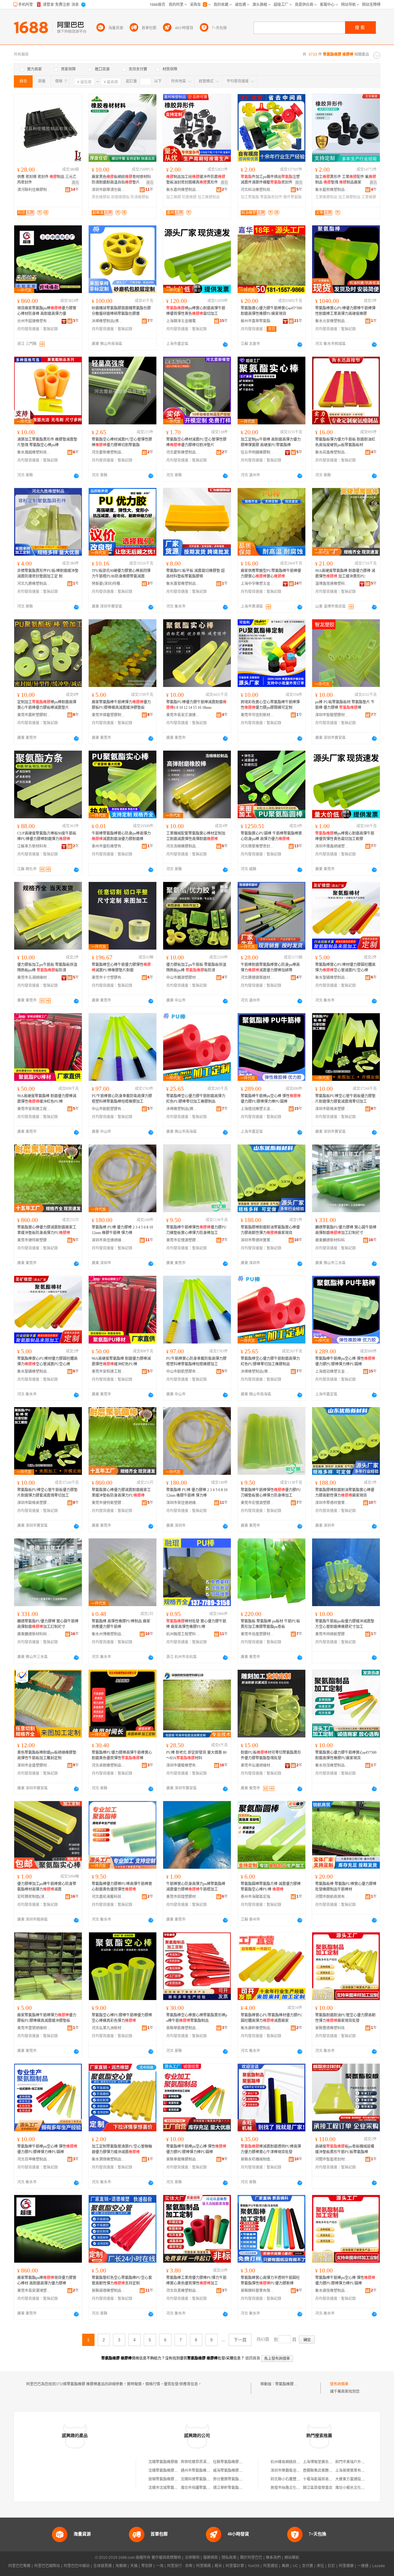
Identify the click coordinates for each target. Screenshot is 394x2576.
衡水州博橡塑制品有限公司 (109, 1634)
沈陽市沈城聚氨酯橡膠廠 (169, 2488)
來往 (320, 2566)
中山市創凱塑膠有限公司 (109, 1109)
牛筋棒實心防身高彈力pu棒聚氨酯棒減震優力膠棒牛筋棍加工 (196, 1887)
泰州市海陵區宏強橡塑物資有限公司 (258, 1897)
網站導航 (292, 2558)
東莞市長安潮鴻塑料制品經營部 (34, 2291)
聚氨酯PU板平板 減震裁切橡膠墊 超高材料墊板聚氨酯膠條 (195, 574)
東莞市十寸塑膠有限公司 (109, 978)
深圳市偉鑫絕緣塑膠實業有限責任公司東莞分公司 (332, 846)
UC (295, 2566)
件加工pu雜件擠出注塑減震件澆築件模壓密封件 (270, 180)
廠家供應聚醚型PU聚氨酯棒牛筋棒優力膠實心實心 (271, 574)
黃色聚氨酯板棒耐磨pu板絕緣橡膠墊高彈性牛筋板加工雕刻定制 (47, 1755)
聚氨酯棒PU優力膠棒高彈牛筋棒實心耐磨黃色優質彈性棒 (122, 1755)
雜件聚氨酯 (292, 197)
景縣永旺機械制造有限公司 (258, 2159)
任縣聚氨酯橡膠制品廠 (231, 2462)
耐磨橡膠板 (120, 197)
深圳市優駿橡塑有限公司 (183, 1765)
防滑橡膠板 (140, 197)
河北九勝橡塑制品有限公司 (34, 584)
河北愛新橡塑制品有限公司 (109, 452)
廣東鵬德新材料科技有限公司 (332, 1240)
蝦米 (218, 2566)
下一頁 (240, 2340)
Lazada (378, 2566)
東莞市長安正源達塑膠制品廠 (183, 715)
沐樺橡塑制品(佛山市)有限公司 (109, 321)
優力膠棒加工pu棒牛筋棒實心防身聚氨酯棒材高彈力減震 (47, 1887)
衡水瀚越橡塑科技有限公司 (34, 452)
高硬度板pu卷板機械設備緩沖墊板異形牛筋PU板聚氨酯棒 (345, 2149)
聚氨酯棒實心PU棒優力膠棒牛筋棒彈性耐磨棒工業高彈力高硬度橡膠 (345, 311)
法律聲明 (192, 2558)
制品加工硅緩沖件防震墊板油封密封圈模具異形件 (196, 180)
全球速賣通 (103, 2566)
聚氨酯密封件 (271, 197)
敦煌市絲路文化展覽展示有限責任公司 (302, 2488)
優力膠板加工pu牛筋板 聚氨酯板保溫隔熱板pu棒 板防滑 (47, 967)
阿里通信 (271, 2566)
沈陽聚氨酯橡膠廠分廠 (167, 2471)
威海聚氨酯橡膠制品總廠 (233, 2471)
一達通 (363, 2566)
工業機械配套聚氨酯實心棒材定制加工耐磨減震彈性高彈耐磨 (196, 836)
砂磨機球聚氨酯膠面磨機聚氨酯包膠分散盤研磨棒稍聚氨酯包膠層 (121, 311)
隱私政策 (229, 2558)
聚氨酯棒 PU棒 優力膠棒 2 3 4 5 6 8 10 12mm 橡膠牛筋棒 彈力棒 (122, 1230)
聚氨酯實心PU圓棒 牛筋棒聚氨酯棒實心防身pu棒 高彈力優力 (271, 836)
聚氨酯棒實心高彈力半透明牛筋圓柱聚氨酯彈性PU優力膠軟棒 (270, 2280)
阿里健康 (346, 2566)
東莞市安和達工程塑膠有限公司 (34, 1109)
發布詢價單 (339, 2384)
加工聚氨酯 (250, 197)
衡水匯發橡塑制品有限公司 (183, 584)
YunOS (254, 2566)
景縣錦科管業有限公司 (258, 2291)
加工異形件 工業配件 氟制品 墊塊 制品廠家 (346, 180)
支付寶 (308, 2566)
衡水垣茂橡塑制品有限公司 (332, 1765)
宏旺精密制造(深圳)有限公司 (34, 1897)
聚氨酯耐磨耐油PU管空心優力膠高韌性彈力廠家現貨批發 (345, 2018)
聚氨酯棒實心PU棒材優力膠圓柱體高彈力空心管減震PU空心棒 (345, 967)
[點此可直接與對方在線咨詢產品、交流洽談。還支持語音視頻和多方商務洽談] (225, 344)
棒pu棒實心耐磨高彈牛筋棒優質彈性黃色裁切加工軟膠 (345, 836)
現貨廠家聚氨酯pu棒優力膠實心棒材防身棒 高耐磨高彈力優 (47, 311)
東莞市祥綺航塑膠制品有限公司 (332, 1634)
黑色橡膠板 (101, 197)
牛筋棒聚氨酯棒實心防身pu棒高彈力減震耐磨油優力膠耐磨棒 (121, 836)
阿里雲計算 (235, 2566)
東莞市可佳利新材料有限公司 (258, 715)
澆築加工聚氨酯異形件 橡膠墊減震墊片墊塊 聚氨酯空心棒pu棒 (47, 442)
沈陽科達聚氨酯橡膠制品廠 (203, 2479)
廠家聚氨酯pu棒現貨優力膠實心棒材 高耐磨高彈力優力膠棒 (47, 2280)
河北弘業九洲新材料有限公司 (109, 2028)
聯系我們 (273, 2558)
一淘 (160, 2566)
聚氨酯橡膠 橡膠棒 (290, 2384)
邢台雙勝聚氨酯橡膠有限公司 (237, 2479)
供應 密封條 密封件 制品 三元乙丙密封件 (47, 180)
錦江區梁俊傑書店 (318, 2488)
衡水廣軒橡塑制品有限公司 (258, 2028)
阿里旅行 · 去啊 (180, 2566)
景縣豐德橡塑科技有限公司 (332, 2028)
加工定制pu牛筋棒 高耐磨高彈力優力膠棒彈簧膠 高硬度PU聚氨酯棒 (271, 442)
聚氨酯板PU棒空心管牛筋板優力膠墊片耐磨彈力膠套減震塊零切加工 (345, 1099)
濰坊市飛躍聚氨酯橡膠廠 (201, 2488)
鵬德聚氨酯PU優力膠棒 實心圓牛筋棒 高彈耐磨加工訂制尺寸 (346, 1230)
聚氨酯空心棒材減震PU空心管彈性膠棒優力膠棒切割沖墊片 (196, 442)
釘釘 (332, 2566)
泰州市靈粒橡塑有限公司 (109, 846)
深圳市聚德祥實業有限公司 (258, 1240)
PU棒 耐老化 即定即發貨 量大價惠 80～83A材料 (196, 1755)
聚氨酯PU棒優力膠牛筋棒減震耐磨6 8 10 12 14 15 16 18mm (196, 705)
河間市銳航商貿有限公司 (332, 1897)
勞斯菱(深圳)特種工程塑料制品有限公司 (109, 584)
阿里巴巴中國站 (77, 2566)
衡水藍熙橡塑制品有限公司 (332, 190)
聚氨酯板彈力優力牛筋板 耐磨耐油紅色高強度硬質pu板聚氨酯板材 (345, 442)
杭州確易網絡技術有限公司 (293, 2462)
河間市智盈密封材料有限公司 (332, 2159)
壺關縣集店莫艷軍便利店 (323, 2471)
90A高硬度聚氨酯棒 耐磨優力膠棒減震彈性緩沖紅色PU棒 (47, 1099)
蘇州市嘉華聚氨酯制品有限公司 (258, 321)
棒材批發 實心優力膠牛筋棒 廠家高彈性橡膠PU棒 (196, 1624)
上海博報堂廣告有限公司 (323, 2462)
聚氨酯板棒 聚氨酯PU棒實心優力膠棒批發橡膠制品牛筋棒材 (346, 1887)
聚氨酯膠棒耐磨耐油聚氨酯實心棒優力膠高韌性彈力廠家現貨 (270, 1230)
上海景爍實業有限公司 (354, 2471)
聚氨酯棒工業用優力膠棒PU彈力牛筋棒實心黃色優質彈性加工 (196, 2280)
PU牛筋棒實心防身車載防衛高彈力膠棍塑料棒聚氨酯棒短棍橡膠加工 (122, 1099)
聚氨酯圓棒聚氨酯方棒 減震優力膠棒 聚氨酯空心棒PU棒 (271, 1887)
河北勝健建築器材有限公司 (258, 978)
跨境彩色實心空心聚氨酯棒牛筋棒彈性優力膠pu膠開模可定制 (270, 705)
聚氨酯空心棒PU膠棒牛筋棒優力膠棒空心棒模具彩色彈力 (122, 2018)
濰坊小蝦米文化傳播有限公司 (359, 2488)
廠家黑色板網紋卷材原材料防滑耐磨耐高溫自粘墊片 (121, 180)
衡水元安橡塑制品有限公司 (332, 321)
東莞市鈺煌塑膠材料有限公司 (183, 1897)
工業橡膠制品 (326, 197)
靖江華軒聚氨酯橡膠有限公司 (237, 2488)
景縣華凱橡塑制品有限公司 (183, 2028)
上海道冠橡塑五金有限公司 (258, 1109)
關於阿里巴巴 (251, 2558)
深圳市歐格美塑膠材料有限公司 (332, 1109)
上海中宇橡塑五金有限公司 (258, 584)
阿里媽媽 (203, 2566)
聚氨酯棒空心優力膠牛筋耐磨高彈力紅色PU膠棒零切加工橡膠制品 (196, 1099)
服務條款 (211, 2558)
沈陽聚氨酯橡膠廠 (163, 2462)
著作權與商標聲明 (166, 2558)
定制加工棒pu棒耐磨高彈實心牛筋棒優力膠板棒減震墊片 (47, 705)
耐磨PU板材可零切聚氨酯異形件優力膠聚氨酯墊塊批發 (271, 1755)
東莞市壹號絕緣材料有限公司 (34, 2028)
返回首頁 (253, 2358)
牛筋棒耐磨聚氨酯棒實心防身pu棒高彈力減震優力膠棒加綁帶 (270, 967)
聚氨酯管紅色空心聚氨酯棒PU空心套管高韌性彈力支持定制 (122, 2280)
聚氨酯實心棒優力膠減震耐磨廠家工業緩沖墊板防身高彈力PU (47, 1230)
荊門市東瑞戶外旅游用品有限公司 (363, 2462)
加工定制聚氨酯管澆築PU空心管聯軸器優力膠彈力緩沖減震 (122, 2149)
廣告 (75, 183)
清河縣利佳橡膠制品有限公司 (34, 190)
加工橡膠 (174, 197)
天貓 (134, 2566)
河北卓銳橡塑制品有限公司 (109, 1765)
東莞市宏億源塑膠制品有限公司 (183, 1240)
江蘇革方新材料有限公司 (34, 846)
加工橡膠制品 (209, 197)
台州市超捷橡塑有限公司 (34, 321)
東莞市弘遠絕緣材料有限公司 (258, 1765)
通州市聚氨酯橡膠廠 (197, 2471)
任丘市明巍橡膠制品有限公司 (258, 452)
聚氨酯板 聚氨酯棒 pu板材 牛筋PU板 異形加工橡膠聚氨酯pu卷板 (270, 1624)
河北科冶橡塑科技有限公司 (258, 190)
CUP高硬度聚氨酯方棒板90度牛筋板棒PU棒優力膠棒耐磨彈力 (47, 836)
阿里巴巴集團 (19, 2566)
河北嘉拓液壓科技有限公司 (109, 1897)
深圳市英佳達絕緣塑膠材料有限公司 (109, 1240)
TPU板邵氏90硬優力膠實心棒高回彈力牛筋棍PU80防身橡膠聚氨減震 (121, 574)
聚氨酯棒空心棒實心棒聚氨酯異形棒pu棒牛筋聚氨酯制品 (197, 2018)
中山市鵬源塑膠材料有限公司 (183, 978)
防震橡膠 (189, 197)
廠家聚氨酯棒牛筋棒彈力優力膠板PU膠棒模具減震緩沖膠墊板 (121, 705)
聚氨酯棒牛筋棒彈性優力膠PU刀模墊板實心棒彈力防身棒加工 (196, 1230)
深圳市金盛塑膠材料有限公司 (34, 1765)
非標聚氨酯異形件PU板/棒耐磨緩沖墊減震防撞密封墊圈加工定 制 (48, 574)
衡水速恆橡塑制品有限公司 (332, 2291)
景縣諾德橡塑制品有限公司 (109, 2291)
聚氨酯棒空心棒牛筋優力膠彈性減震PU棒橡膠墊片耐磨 (121, 967)
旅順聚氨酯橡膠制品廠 (167, 2479)
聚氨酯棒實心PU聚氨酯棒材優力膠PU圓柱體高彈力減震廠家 (271, 2018)
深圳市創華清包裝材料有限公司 (109, 190)
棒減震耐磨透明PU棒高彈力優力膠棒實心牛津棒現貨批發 (271, 2149)
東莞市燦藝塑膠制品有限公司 (109, 715)
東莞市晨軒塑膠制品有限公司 (34, 715)
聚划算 (147, 2566)
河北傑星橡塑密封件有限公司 (258, 846)
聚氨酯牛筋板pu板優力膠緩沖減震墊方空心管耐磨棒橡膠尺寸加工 (345, 1624)
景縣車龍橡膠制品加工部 (183, 2159)
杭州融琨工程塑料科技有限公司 (183, 1634)
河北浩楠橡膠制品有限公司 (183, 846)
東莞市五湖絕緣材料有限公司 (34, 978)
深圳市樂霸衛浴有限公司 (291, 2471)
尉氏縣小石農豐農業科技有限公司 (298, 2479)
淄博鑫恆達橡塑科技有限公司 (332, 584)
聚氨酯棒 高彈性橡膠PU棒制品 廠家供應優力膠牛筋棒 (121, 1624)
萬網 (285, 2566)
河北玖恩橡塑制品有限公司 (183, 2291)
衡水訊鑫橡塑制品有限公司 (332, 452)
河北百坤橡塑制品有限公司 (34, 2159)
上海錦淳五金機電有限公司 (183, 321)
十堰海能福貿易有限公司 (323, 2479)
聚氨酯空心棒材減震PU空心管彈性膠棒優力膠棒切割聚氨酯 (122, 442)
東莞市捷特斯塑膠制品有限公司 (34, 1240)
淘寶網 (121, 2566)
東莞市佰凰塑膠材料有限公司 (258, 1634)
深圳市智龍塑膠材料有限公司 (332, 715)
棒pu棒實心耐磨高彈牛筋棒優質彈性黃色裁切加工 (196, 311)
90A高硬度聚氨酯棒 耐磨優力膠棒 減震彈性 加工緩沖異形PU (345, 574)
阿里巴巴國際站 (47, 2566)
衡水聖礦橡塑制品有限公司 (332, 978)
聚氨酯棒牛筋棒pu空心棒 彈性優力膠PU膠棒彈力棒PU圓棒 (271, 1099)
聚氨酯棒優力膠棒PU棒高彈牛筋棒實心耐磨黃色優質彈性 (122, 1887)
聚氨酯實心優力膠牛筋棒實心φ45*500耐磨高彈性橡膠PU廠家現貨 (271, 311)
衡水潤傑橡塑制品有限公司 (109, 2159)
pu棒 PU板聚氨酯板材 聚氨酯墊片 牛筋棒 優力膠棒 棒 (345, 705)
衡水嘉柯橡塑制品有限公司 (183, 190)
